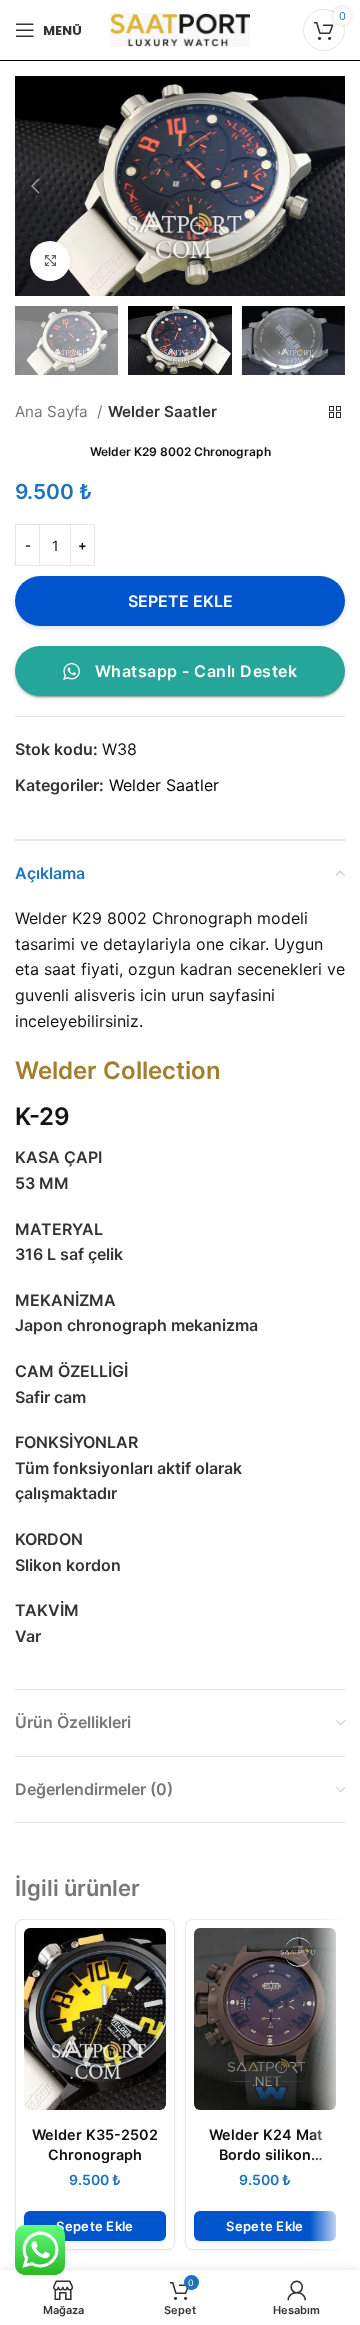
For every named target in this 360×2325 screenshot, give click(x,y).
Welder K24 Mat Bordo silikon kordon (265, 2154)
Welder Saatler (162, 411)
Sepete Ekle (180, 601)
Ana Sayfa (53, 411)
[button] (95, 2226)
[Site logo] (180, 28)
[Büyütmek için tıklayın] (50, 261)
